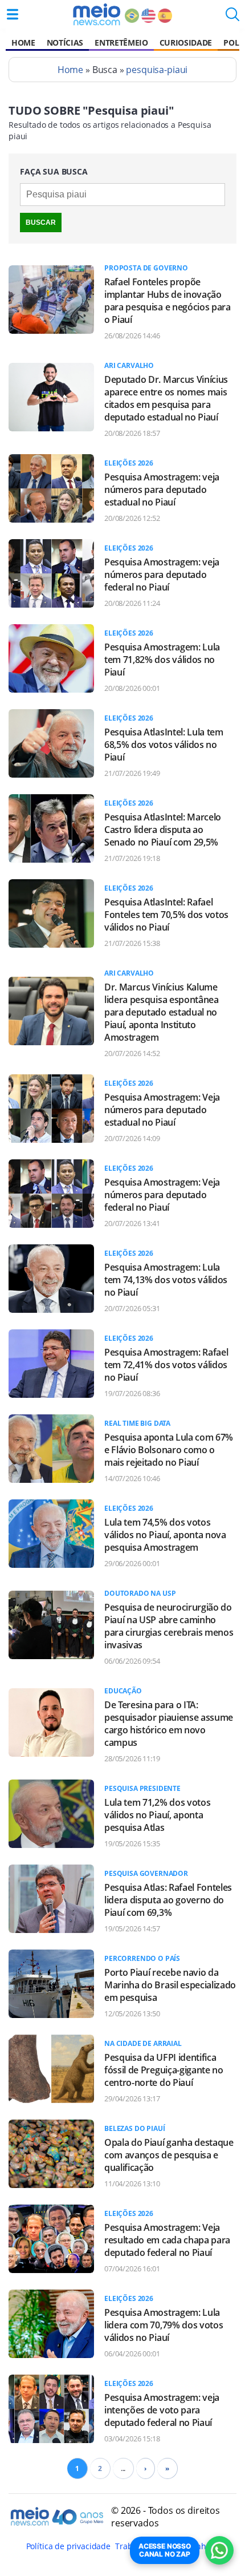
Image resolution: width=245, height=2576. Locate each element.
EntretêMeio (121, 43)
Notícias (65, 43)
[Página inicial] (97, 14)
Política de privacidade (68, 2546)
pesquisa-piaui (157, 70)
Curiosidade (186, 43)
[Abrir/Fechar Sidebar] (13, 14)
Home (23, 43)
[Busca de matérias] (232, 18)
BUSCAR (41, 223)
